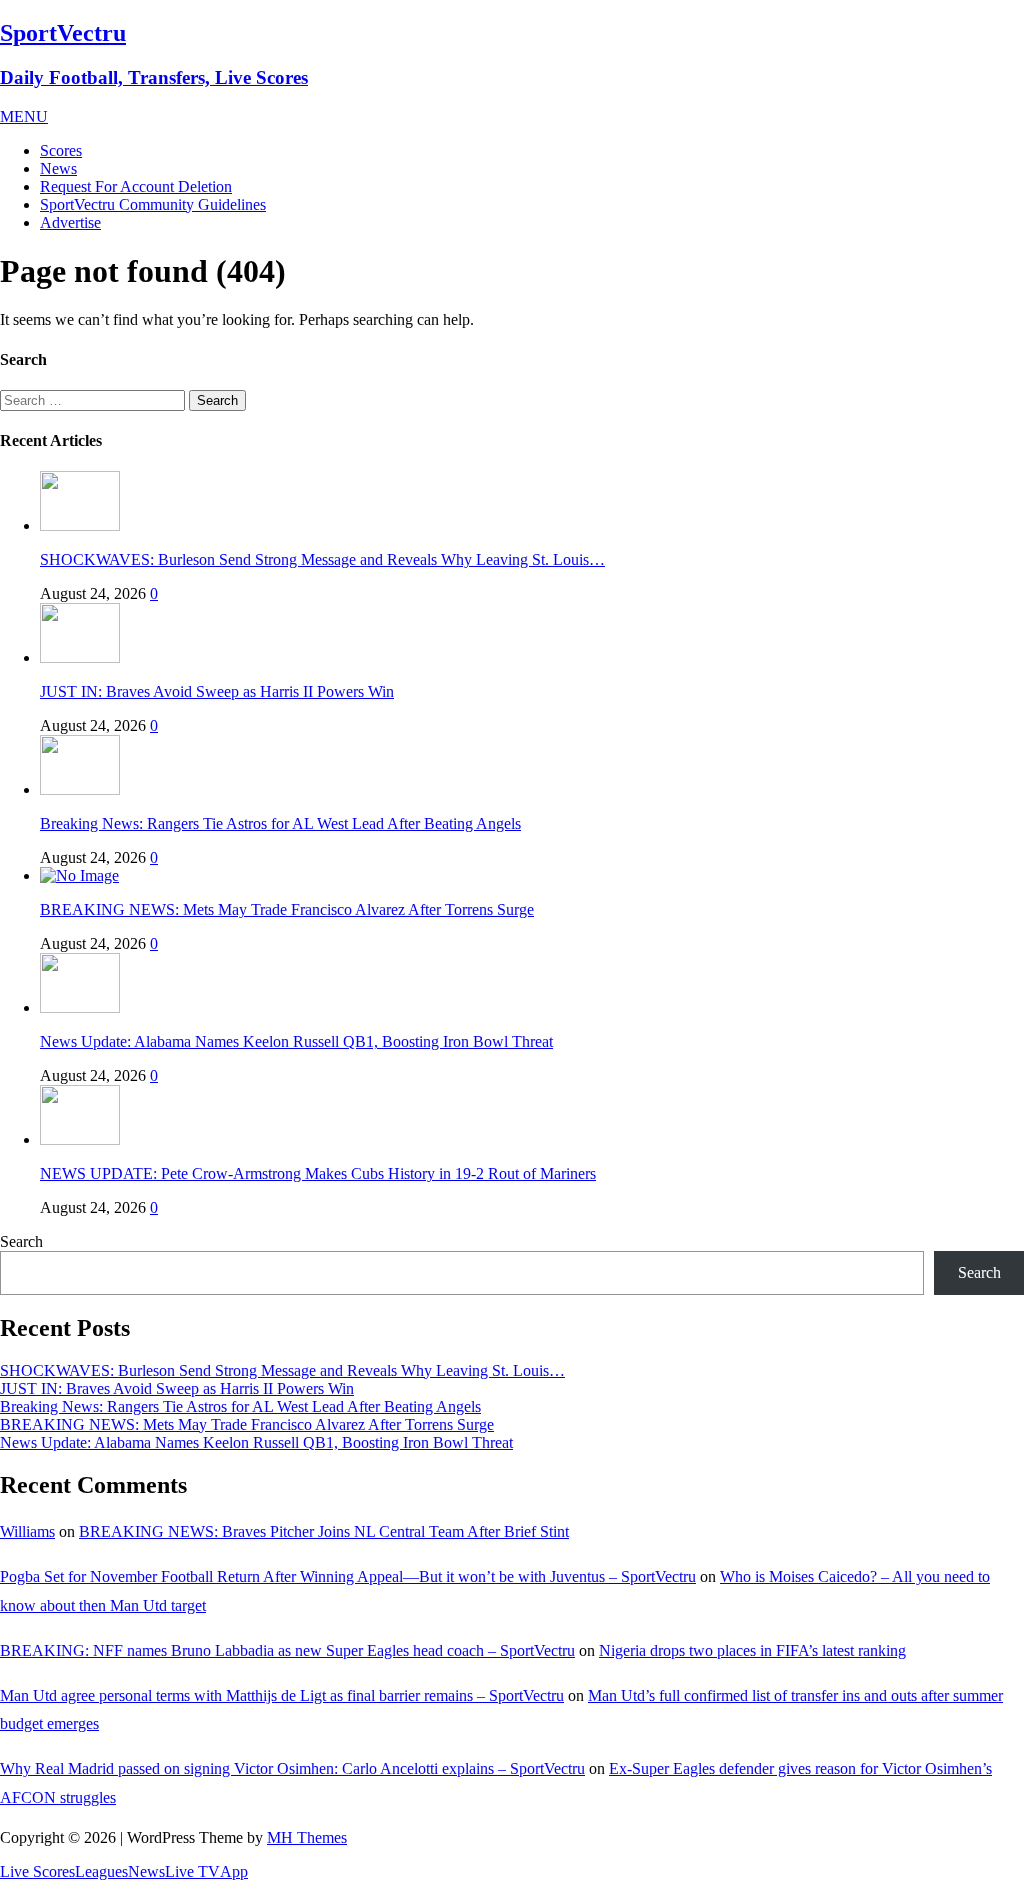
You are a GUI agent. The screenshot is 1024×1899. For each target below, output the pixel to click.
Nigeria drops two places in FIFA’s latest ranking (752, 1650)
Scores (61, 150)
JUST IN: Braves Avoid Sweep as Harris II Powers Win (217, 691)
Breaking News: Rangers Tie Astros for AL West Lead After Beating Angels (280, 823)
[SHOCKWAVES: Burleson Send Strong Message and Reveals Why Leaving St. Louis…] (80, 525)
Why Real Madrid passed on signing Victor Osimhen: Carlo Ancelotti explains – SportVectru (292, 1768)
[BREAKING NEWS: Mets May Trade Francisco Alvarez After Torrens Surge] (79, 875)
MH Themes (307, 1837)
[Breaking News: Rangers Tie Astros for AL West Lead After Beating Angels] (80, 789)
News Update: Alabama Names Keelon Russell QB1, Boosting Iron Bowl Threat (296, 1041)
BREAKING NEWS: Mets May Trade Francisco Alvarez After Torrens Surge (287, 909)
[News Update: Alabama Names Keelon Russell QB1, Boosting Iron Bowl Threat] (80, 1007)
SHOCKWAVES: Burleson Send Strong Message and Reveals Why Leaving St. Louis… (322, 559)
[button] (24, 116)
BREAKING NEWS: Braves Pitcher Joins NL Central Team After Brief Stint (324, 1531)
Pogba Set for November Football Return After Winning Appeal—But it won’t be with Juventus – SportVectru (348, 1576)
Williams (27, 1531)
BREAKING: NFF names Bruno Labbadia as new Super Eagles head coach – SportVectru (287, 1650)
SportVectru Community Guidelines (153, 204)
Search (21, 1241)
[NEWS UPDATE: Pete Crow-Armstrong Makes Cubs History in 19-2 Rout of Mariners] (80, 1139)
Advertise (70, 222)
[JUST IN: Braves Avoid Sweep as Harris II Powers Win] (80, 657)
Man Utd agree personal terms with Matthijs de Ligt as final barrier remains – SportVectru (282, 1695)
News (58, 168)
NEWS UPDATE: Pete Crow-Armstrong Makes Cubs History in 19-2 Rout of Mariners (318, 1173)
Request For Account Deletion (136, 186)
